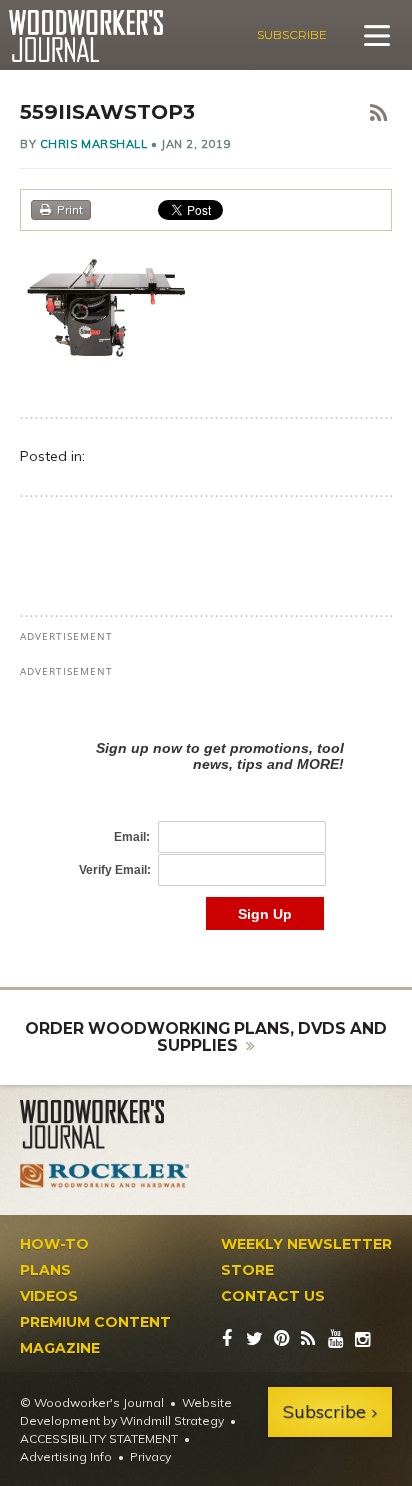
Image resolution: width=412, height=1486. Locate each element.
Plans (45, 1270)
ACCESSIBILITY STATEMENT (99, 1438)
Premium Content (95, 1322)
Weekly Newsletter (306, 1244)
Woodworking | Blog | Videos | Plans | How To (85, 36)
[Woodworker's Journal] (105, 1125)
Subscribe (292, 34)
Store (247, 1270)
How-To (54, 1244)
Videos (49, 1296)
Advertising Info (66, 1456)
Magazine (60, 1348)
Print (70, 209)
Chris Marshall (94, 144)
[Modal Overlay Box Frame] (206, 814)
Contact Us (273, 1296)
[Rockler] (105, 1175)
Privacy (150, 1456)
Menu (377, 35)
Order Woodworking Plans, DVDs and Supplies (206, 1037)
